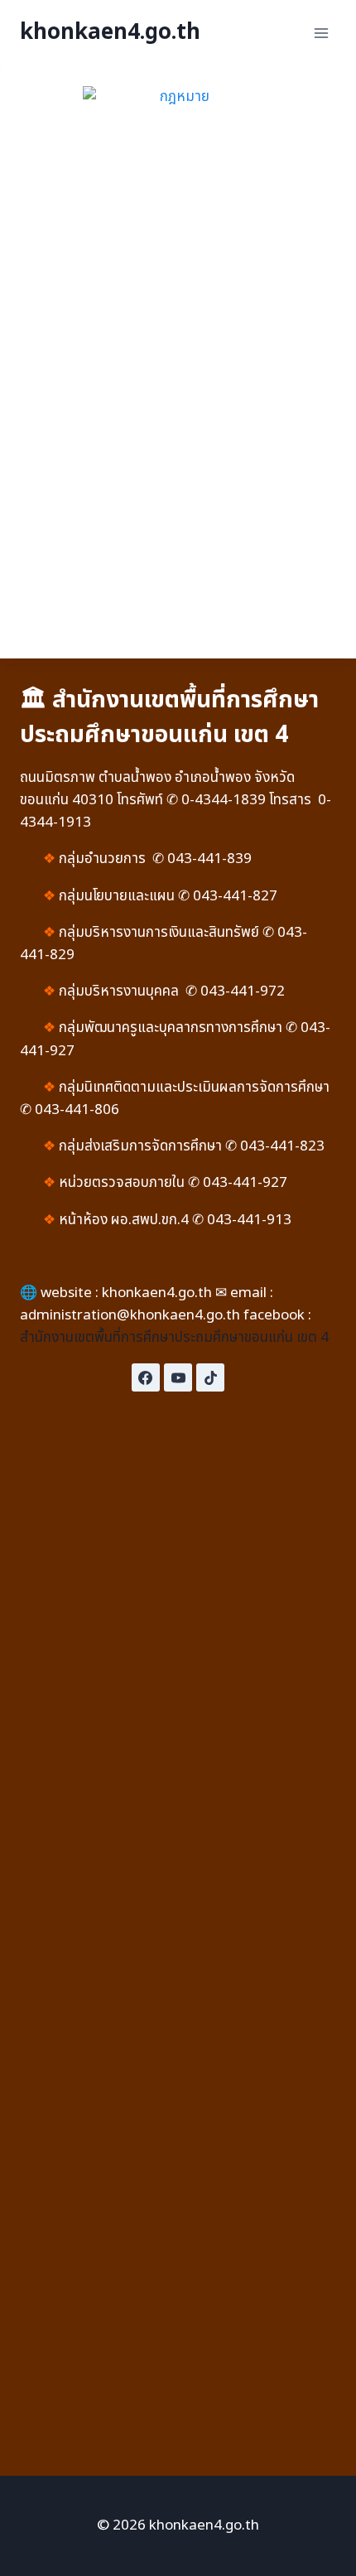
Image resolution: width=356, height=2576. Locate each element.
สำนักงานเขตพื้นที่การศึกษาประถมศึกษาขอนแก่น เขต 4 (174, 1338)
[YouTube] (178, 1377)
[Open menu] (321, 33)
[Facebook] (146, 1377)
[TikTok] (210, 1377)
